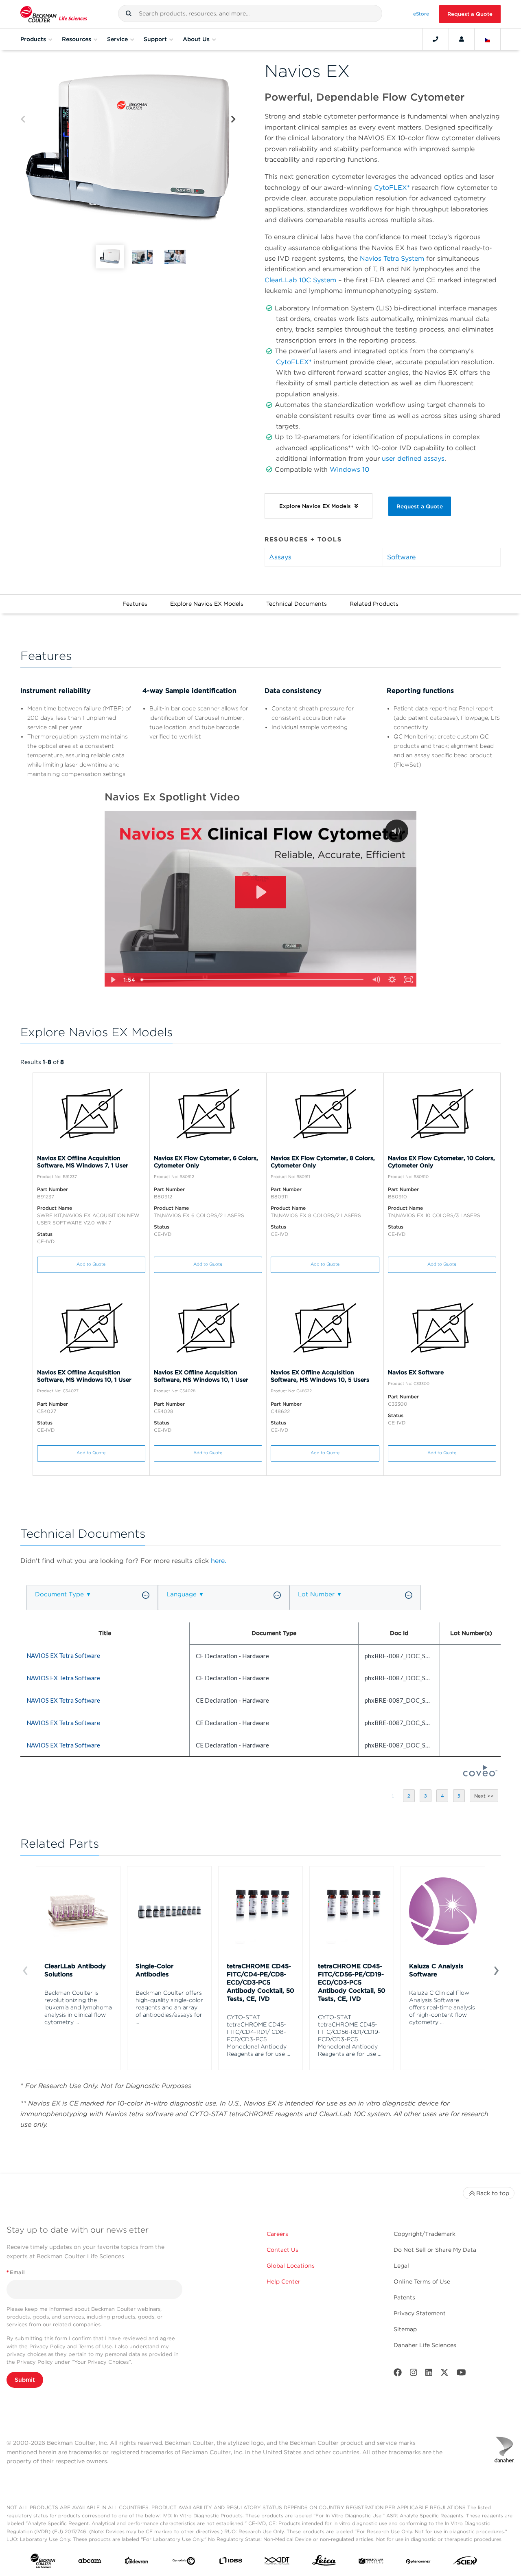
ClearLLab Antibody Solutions (75, 1970)
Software (401, 557)
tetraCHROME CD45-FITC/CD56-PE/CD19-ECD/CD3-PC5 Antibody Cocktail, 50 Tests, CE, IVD (352, 1983)
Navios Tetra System (392, 258)
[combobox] (250, 13)
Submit (25, 2380)
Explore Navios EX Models (207, 604)
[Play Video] (113, 980)
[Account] (462, 39)
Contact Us (282, 2250)
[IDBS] (231, 2562)
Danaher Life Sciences (425, 2345)
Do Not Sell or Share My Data (435, 2250)
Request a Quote (470, 14)
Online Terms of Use (422, 2281)
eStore (421, 14)
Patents (404, 2297)
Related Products (374, 604)
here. (219, 1561)
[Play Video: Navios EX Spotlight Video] (260, 892)
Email (16, 2272)
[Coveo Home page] (480, 1774)
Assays (280, 557)
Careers (277, 2234)
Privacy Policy (47, 2346)
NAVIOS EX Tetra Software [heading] (63, 1655)
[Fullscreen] (408, 980)
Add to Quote (91, 1264)
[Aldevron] (137, 2563)
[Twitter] (444, 2374)
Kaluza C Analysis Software (436, 1970)
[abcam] (90, 2562)
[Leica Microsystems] (324, 2562)
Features (135, 604)
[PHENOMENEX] (418, 2562)
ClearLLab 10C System (300, 280)
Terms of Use (95, 2346)
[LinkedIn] (429, 2374)
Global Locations (291, 2266)
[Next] (233, 120)
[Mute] (376, 980)
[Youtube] (461, 2374)
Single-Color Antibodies (154, 1970)
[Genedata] (184, 2563)
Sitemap (405, 2329)
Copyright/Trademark (425, 2234)
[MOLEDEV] (371, 2562)
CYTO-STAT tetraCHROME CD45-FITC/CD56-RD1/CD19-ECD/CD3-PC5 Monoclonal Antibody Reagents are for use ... (350, 2035)
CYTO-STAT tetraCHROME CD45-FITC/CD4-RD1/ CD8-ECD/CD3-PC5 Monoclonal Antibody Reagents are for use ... (258, 2035)
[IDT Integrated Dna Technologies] (277, 2562)
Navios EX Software (416, 1372)
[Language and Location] (488, 39)
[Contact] (436, 39)
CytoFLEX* (392, 188)
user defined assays (413, 458)
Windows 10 (349, 469)
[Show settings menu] (392, 980)
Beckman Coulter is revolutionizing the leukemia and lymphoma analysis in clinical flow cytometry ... (78, 2007)
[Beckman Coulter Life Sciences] (54, 14)
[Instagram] (414, 2374)
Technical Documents (297, 604)
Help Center (283, 2281)
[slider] (253, 980)
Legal (401, 2266)
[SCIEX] (465, 2563)
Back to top (493, 2193)
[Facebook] (398, 2374)
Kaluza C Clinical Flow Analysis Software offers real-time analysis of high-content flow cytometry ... (442, 2007)
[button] (129, 13)
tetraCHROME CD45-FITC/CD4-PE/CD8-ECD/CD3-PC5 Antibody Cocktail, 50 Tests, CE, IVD (260, 1983)
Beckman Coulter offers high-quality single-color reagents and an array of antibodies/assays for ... (169, 2007)
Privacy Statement (420, 2313)
